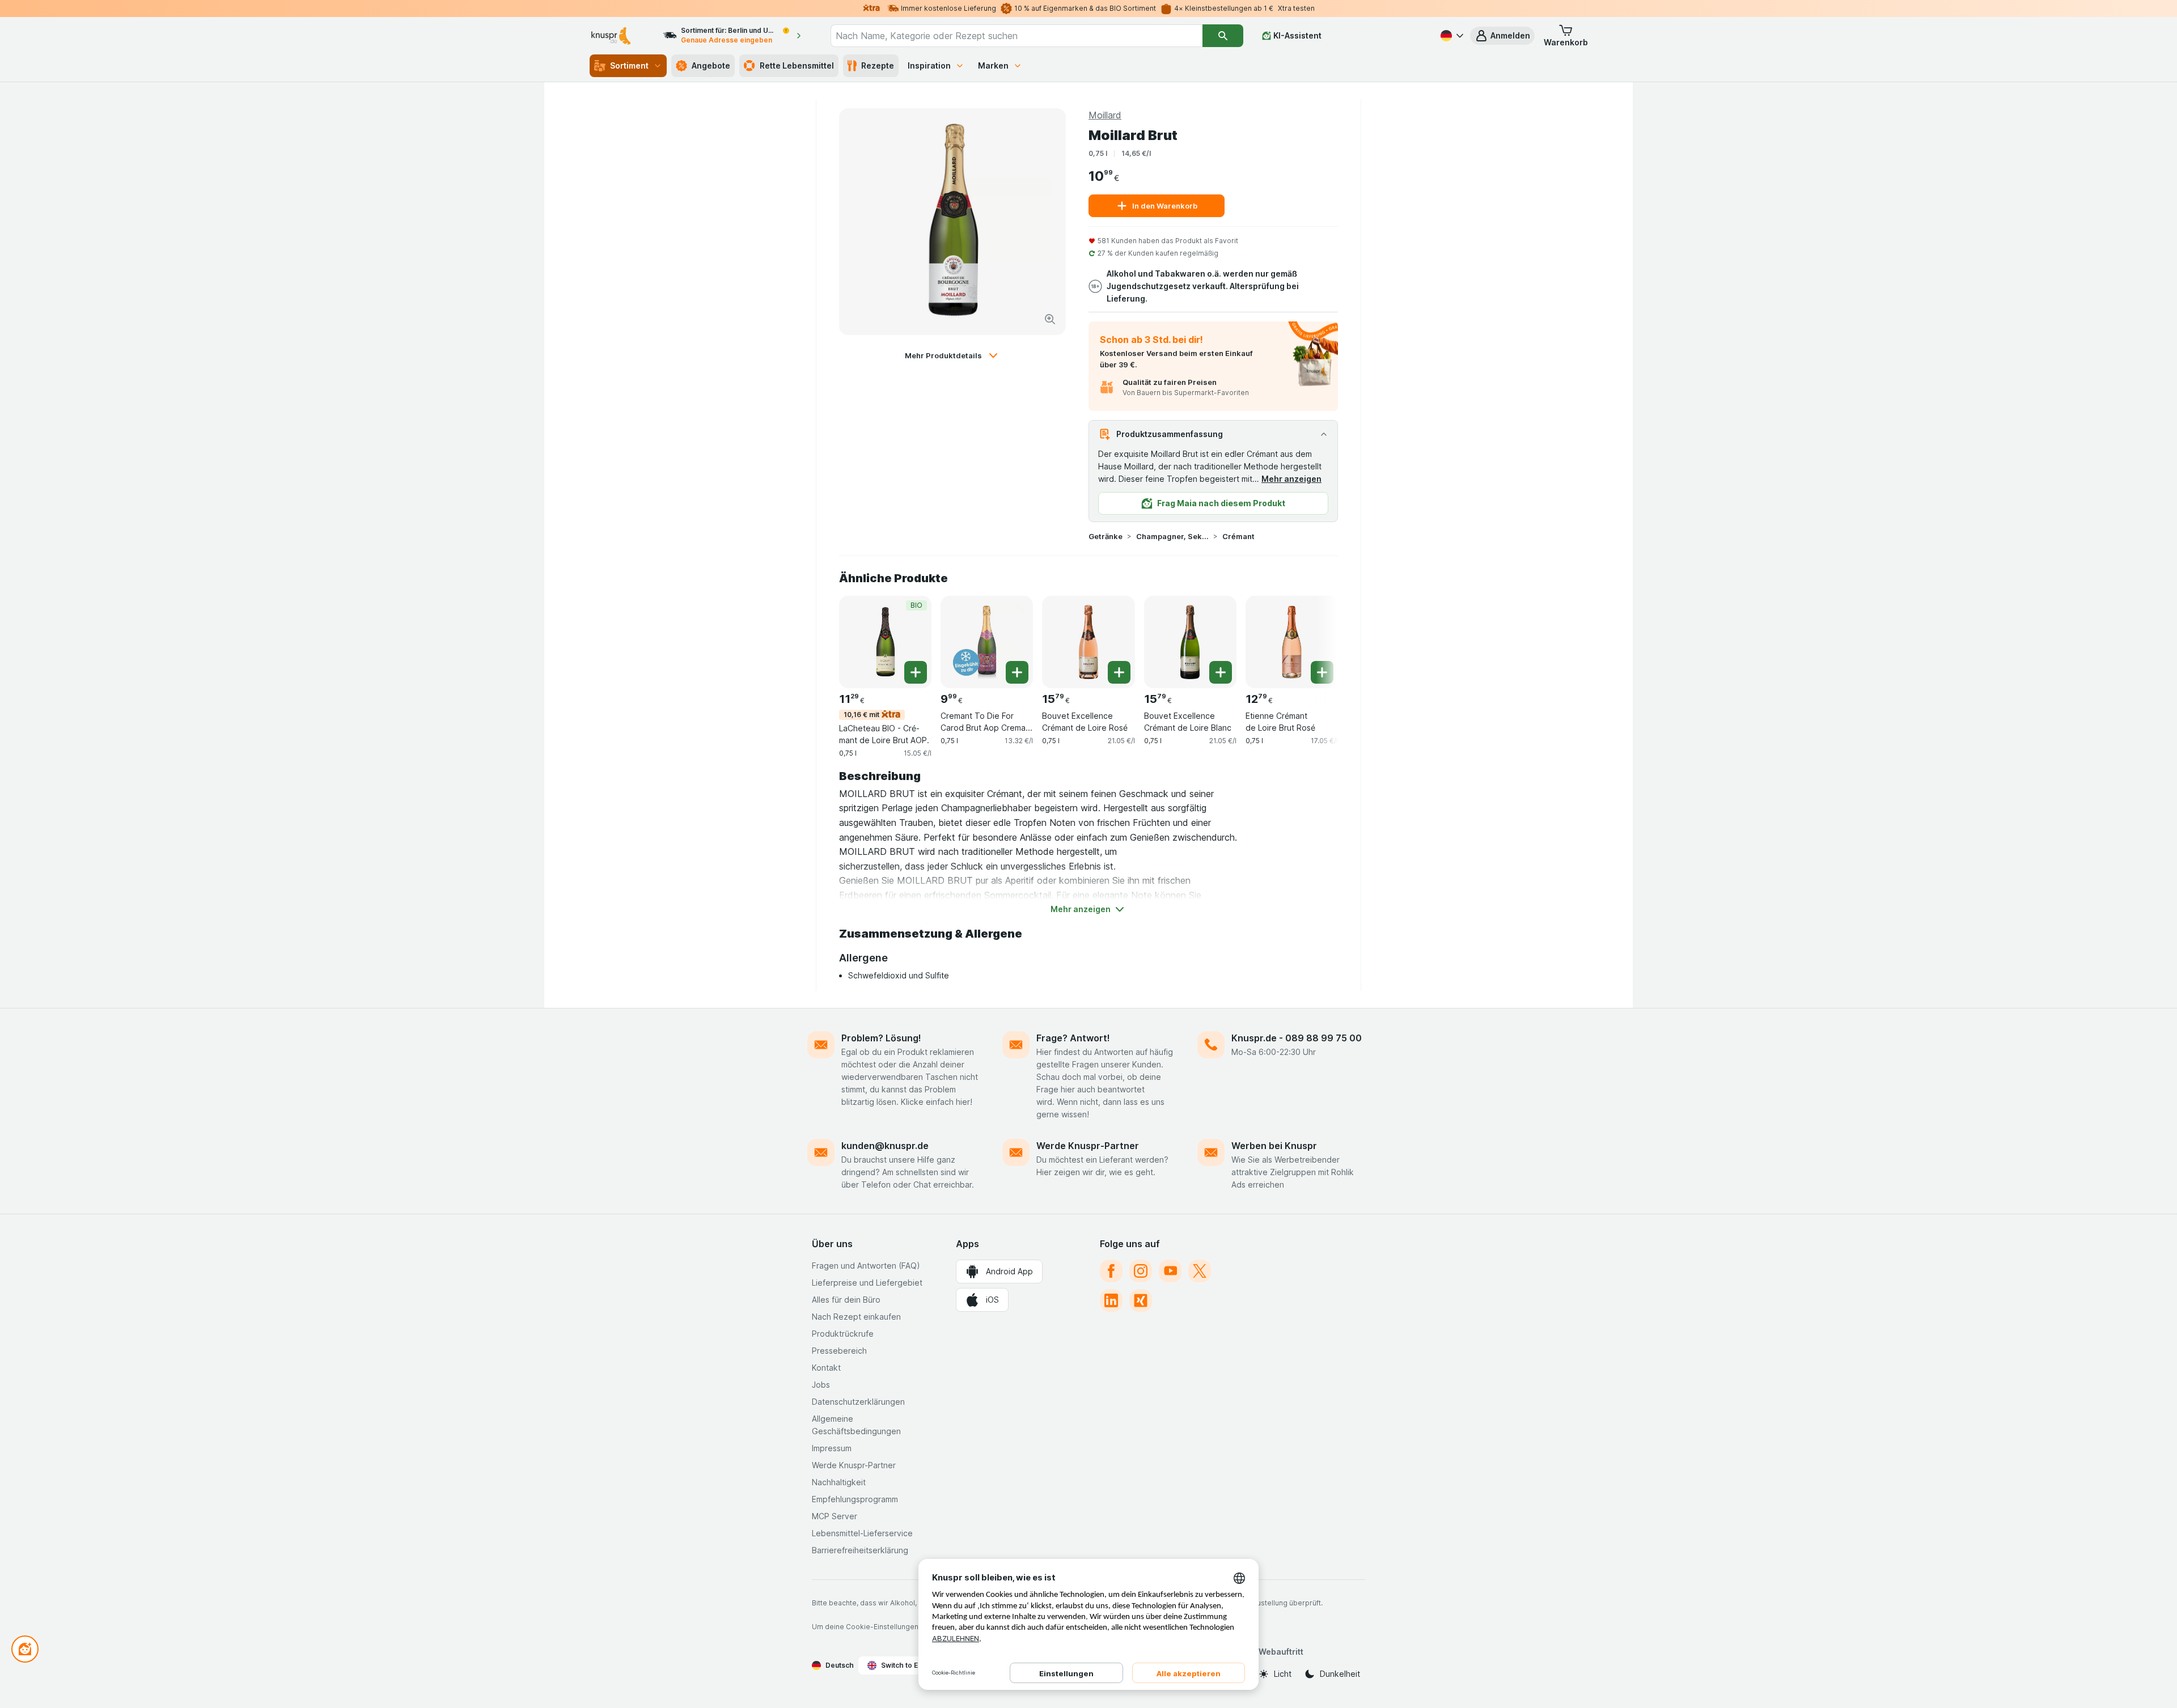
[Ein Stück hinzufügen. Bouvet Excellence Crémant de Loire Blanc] (1221, 672)
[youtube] (1170, 1271)
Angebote (711, 65)
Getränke (1106, 536)
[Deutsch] (1451, 36)
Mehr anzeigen (1291, 479)
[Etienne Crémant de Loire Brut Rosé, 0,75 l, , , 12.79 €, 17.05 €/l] (1292, 642)
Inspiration (929, 65)
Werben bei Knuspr (1274, 1146)
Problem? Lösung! (881, 1038)
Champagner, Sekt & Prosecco (1172, 536)
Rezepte (878, 65)
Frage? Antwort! (1073, 1038)
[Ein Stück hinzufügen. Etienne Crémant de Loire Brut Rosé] (1322, 672)
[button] (1502, 36)
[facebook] (1111, 1271)
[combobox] (1017, 36)
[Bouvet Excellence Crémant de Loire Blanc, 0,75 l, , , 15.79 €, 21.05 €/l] (1190, 642)
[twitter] (1200, 1271)
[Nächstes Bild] (1315, 641)
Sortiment (629, 65)
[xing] (1141, 1300)
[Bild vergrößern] (1050, 319)
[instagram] (1141, 1271)
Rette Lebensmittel (797, 65)
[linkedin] (1111, 1300)
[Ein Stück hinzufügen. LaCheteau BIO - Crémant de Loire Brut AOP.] (916, 672)
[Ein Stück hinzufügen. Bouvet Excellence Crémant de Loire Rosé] (1119, 672)
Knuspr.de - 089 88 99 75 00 (1297, 1038)
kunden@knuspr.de (885, 1146)
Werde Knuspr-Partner (1088, 1146)
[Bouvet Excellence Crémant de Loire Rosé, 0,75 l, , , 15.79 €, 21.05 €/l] (1088, 642)
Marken (993, 65)
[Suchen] (1223, 36)
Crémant (1238, 536)
